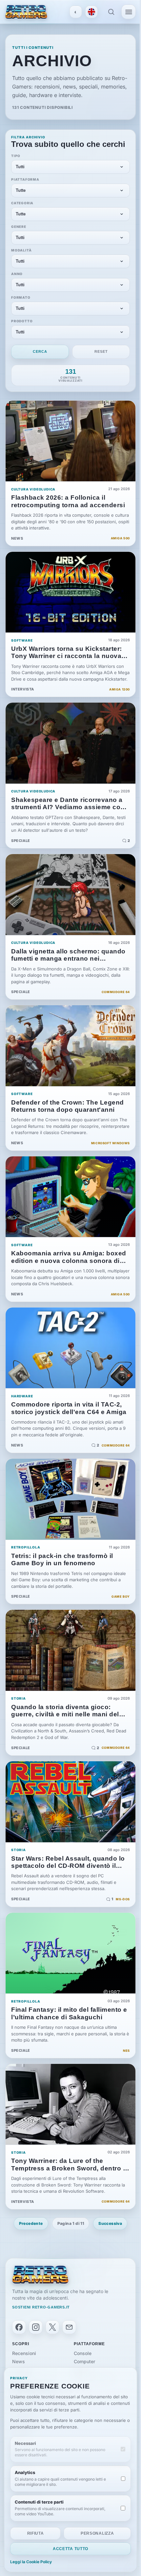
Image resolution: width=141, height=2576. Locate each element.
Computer (84, 2361)
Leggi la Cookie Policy (31, 2562)
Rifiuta (36, 2533)
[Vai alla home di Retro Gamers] (26, 12)
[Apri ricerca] (111, 12)
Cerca (40, 351)
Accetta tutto (70, 2549)
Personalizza (97, 2533)
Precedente (31, 2223)
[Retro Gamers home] (40, 2275)
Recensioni (24, 2353)
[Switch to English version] (91, 12)
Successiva (110, 2223)
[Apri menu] (129, 12)
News (19, 2361)
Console (83, 2353)
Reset (101, 351)
